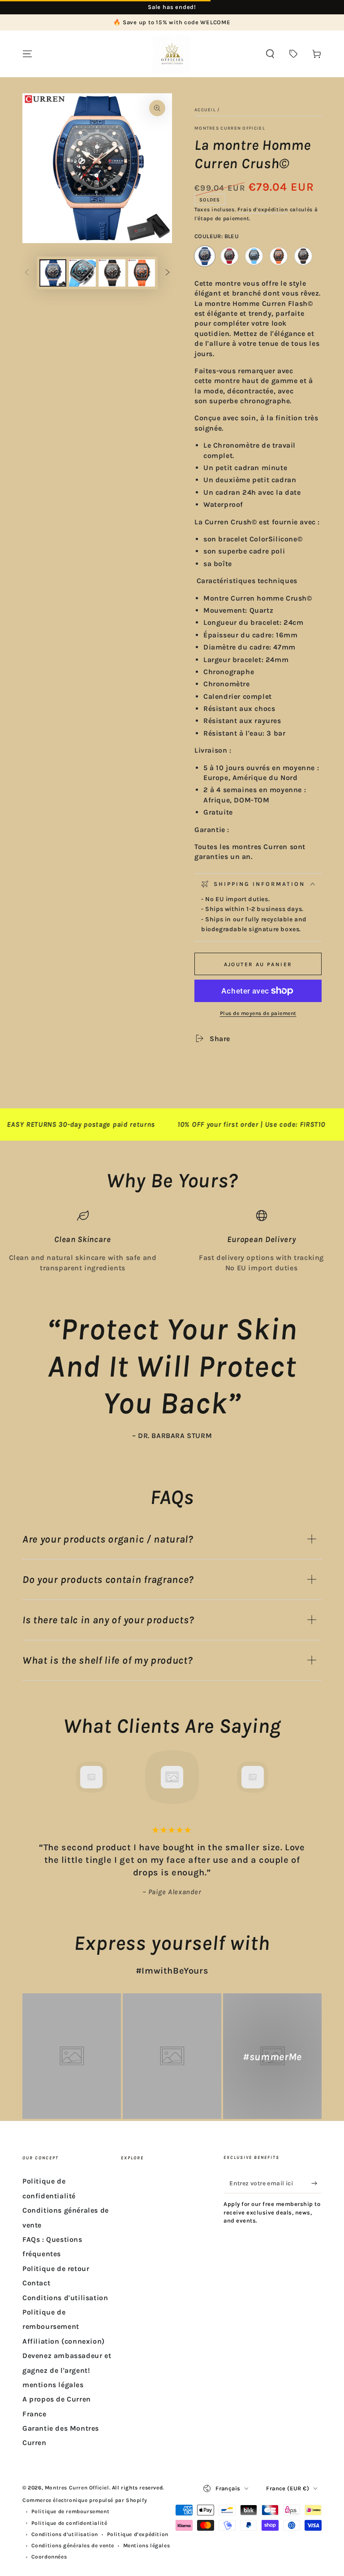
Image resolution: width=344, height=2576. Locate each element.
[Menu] (27, 54)
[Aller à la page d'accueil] (172, 54)
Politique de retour (56, 2269)
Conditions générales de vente (73, 2545)
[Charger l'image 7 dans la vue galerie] (112, 273)
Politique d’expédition (138, 2534)
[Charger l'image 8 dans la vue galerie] (142, 273)
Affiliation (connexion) (64, 2341)
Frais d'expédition (263, 209)
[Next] (313, 1777)
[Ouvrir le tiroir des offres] (293, 54)
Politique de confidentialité (69, 2523)
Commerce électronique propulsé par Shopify (85, 2500)
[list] (172, 1241)
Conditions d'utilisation (65, 2298)
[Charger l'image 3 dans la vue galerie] (82, 273)
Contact (36, 2283)
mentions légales (53, 2385)
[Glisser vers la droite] (168, 273)
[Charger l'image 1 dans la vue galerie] (53, 273)
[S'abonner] (316, 2183)
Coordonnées (49, 2557)
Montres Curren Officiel (230, 128)
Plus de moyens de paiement (258, 1013)
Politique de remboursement (71, 2511)
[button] (270, 54)
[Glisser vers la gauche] (27, 273)
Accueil (205, 110)
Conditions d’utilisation (65, 2534)
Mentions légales (147, 2545)
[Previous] (31, 1777)
